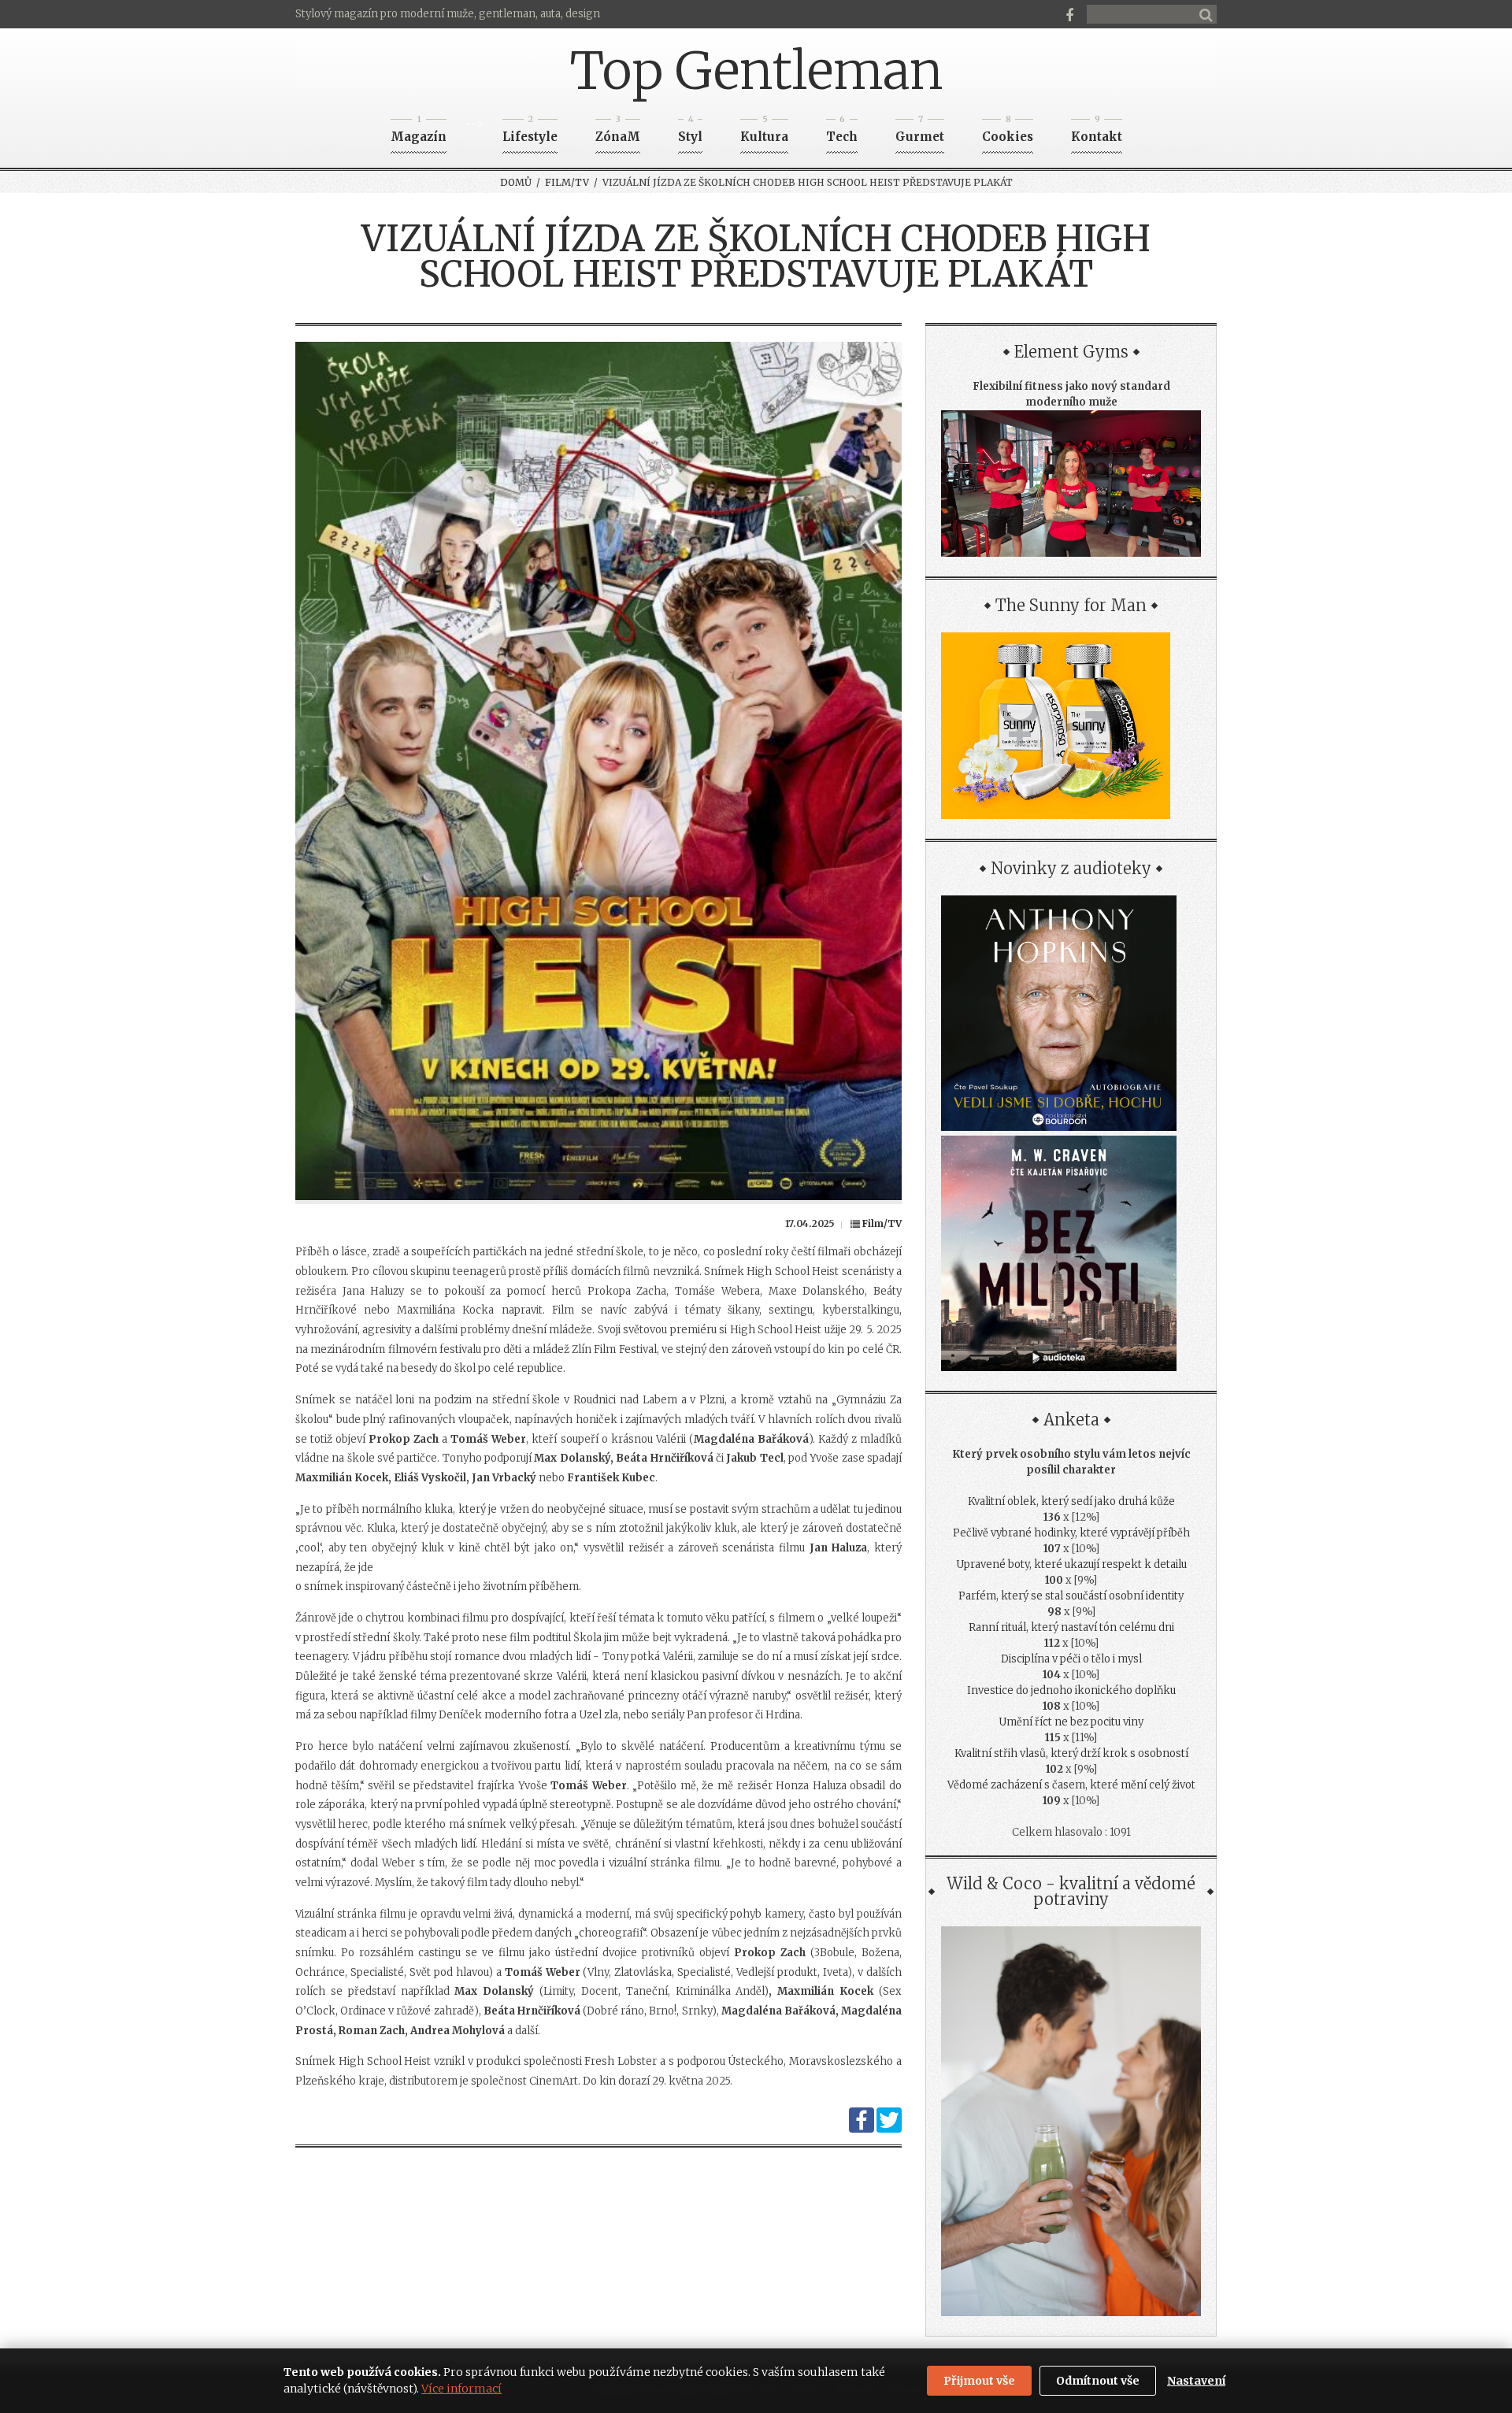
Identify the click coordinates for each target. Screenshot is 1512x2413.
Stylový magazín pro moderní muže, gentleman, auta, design (448, 14)
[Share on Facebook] (862, 2129)
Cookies (1008, 132)
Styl (690, 132)
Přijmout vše (979, 2381)
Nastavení (1196, 2381)
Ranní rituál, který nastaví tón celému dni (1071, 1627)
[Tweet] (889, 2129)
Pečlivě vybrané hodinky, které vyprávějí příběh (1071, 1533)
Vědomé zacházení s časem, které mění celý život (1071, 1785)
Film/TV (567, 182)
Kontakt (1097, 132)
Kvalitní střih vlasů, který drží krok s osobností (1071, 1753)
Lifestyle (530, 132)
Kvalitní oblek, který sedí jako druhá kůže (1071, 1501)
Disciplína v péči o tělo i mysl (1071, 1659)
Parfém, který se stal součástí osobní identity (1071, 1596)
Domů (516, 182)
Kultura (764, 132)
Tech (842, 132)
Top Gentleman (756, 71)
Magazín (419, 132)
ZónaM (618, 132)
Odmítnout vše (1098, 2381)
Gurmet (920, 132)
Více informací (461, 2389)
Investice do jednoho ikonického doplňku (1071, 1690)
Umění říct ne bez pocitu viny (1071, 1722)
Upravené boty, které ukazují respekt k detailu (1071, 1564)
